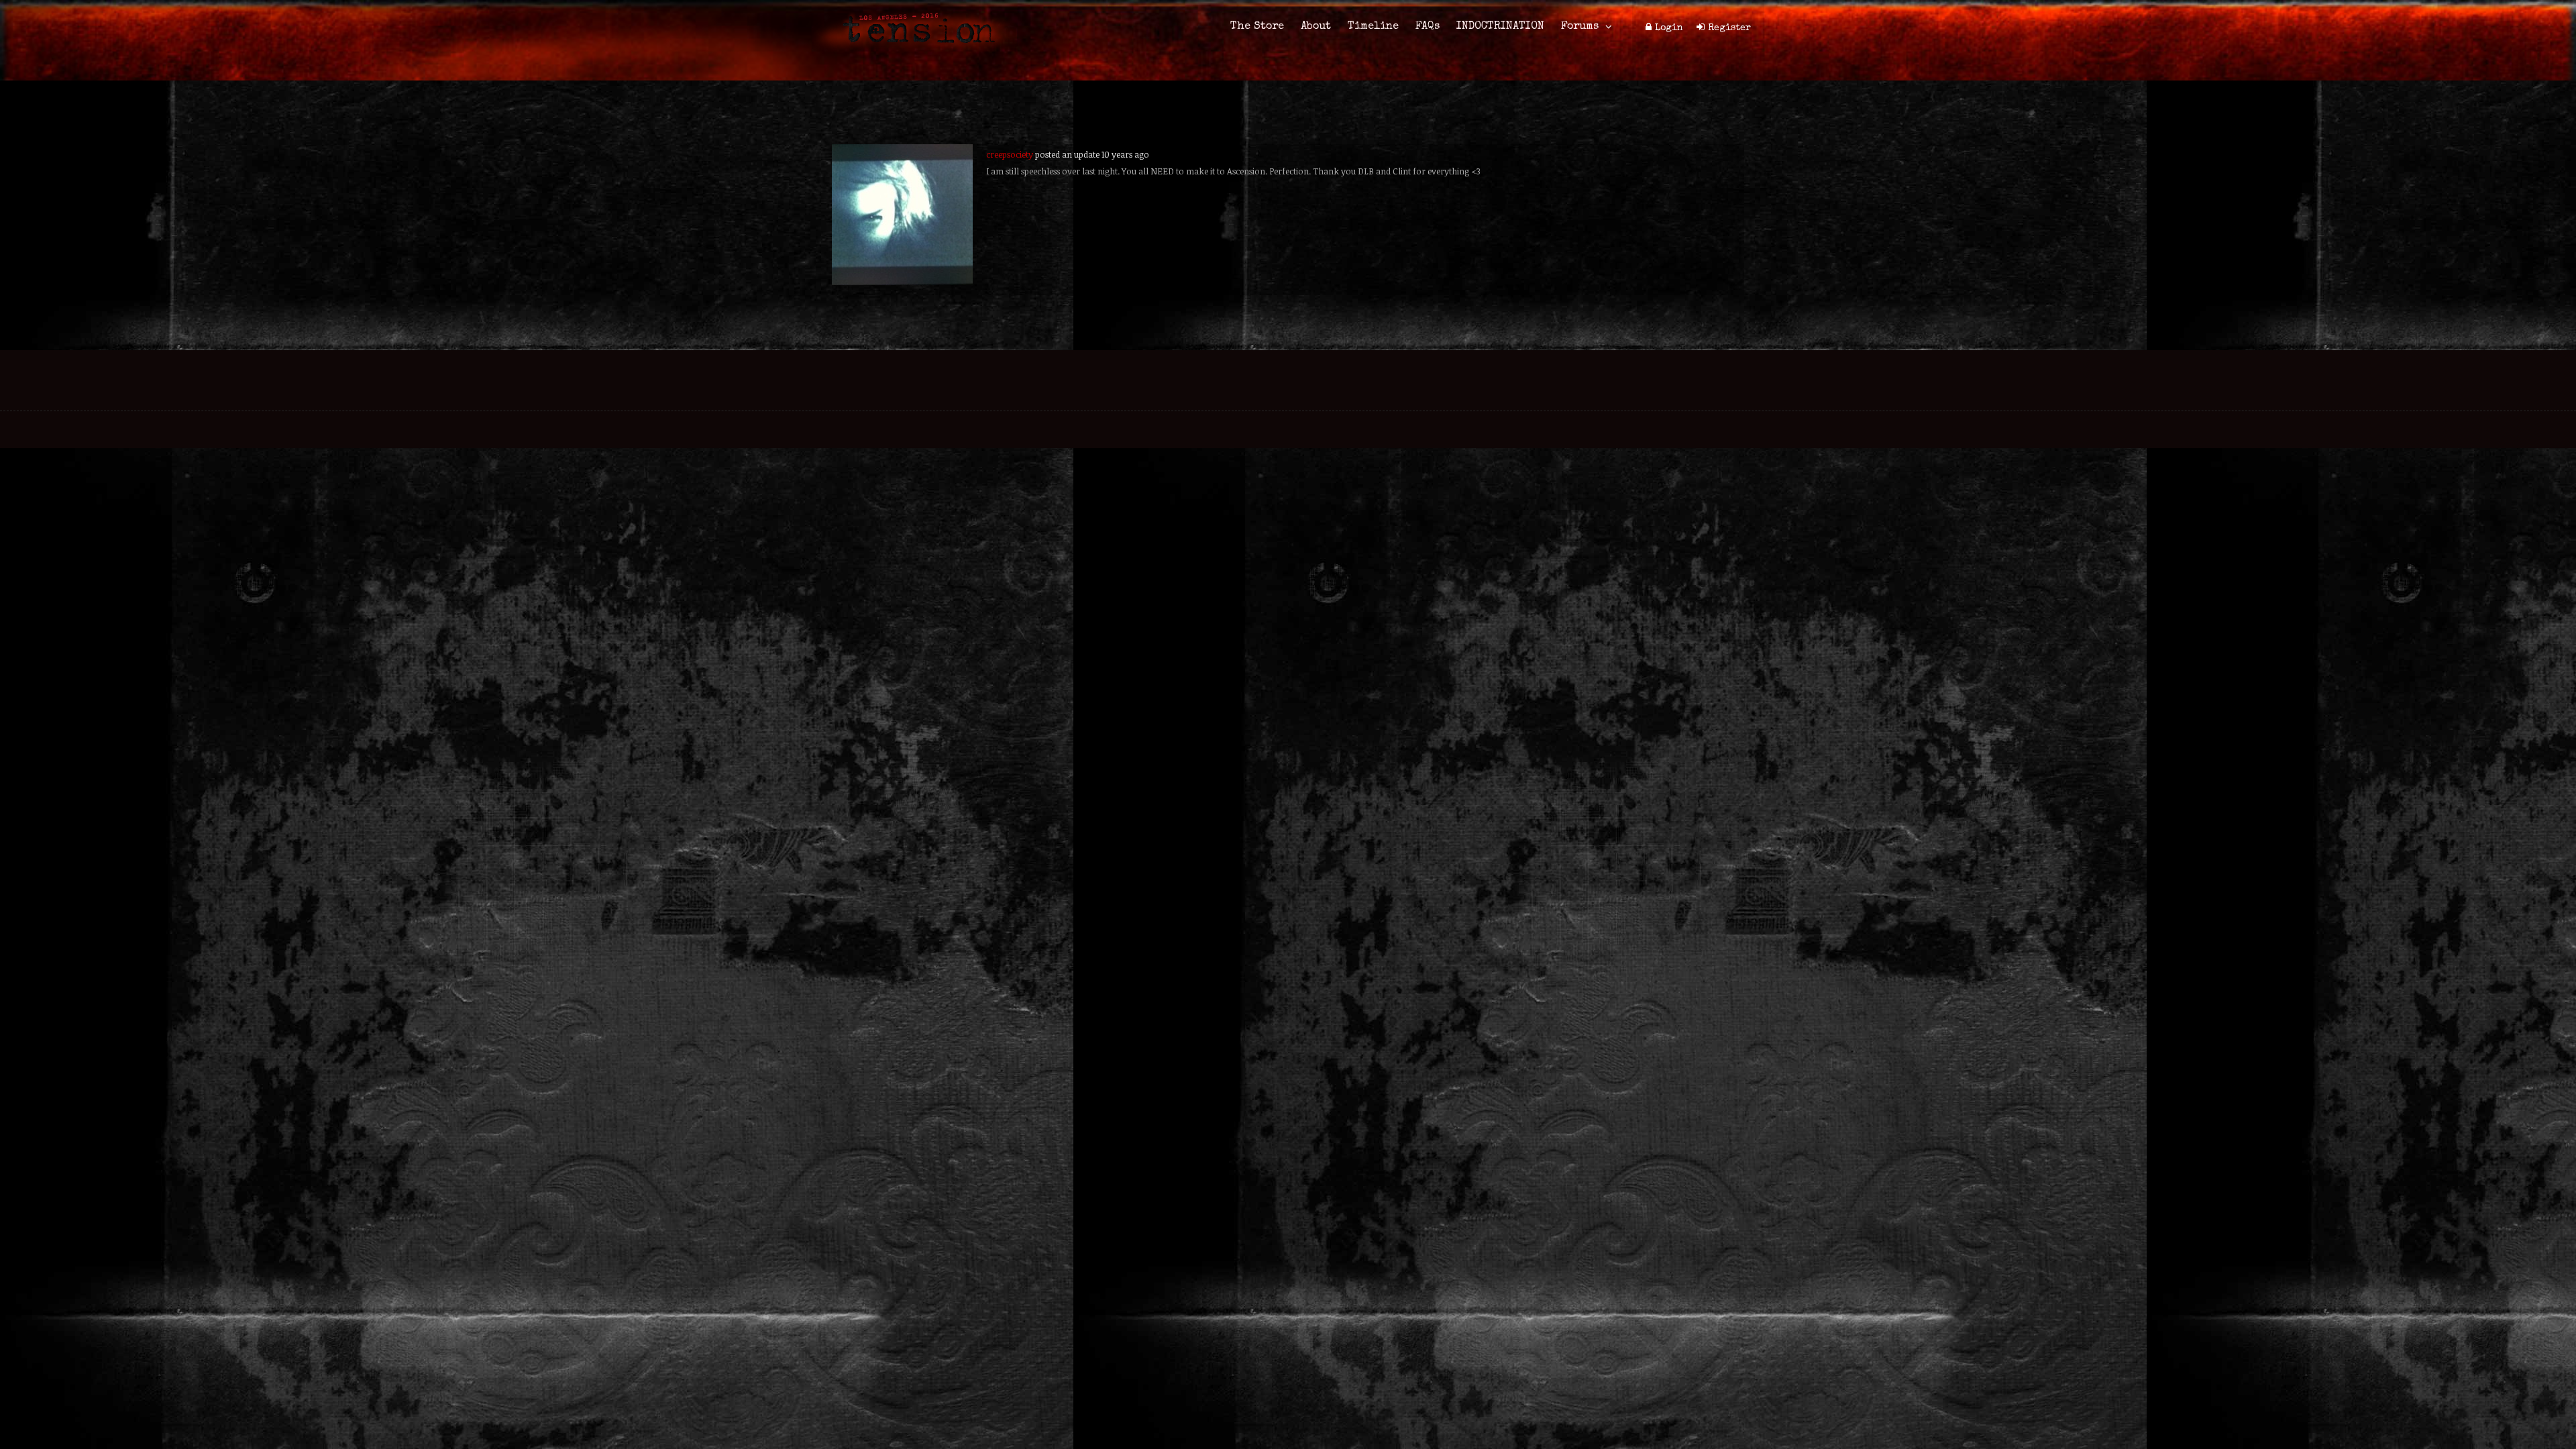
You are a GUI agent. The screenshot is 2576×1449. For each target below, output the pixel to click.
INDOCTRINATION (1500, 27)
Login (1669, 28)
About (1316, 27)
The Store (1257, 27)
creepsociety (1010, 154)
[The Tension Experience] (914, 51)
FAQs (1428, 27)
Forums (1580, 27)
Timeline (1373, 27)
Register (1729, 28)
